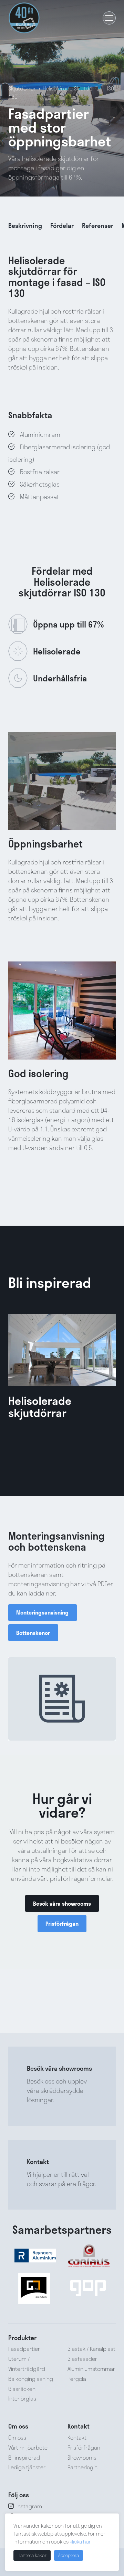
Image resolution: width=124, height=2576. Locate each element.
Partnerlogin (82, 2467)
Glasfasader (82, 2359)
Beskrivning (25, 226)
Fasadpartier (24, 2349)
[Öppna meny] (109, 18)
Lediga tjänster (27, 2467)
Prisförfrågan (84, 2447)
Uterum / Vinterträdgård (27, 2364)
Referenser (98, 226)
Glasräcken (22, 2389)
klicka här (80, 2541)
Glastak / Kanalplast (91, 2349)
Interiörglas (22, 2399)
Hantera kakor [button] (32, 2555)
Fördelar (62, 226)
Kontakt (77, 2437)
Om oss (17, 2437)
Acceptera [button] (69, 2555)
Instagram (29, 2506)
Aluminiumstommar (91, 2369)
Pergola (77, 2379)
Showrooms (82, 2457)
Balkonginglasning (31, 2379)
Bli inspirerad (24, 2457)
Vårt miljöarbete (28, 2447)
